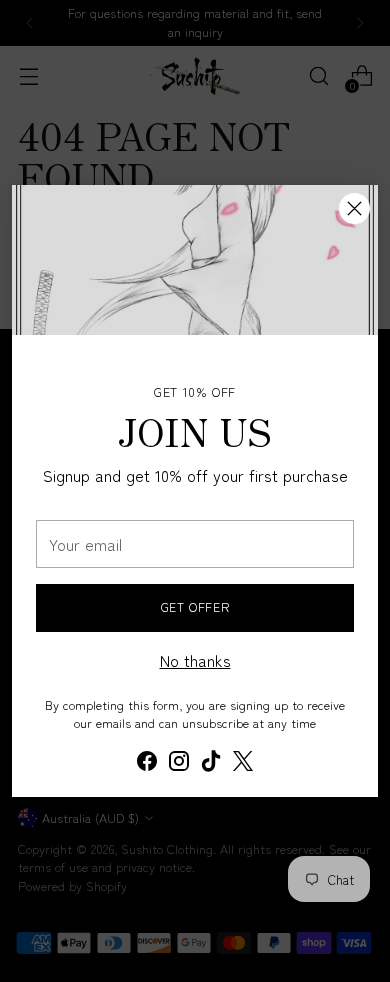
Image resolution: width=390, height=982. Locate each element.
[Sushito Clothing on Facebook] (147, 763)
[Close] (354, 208)
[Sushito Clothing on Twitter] (243, 763)
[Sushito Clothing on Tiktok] (211, 763)
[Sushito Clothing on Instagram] (179, 763)
